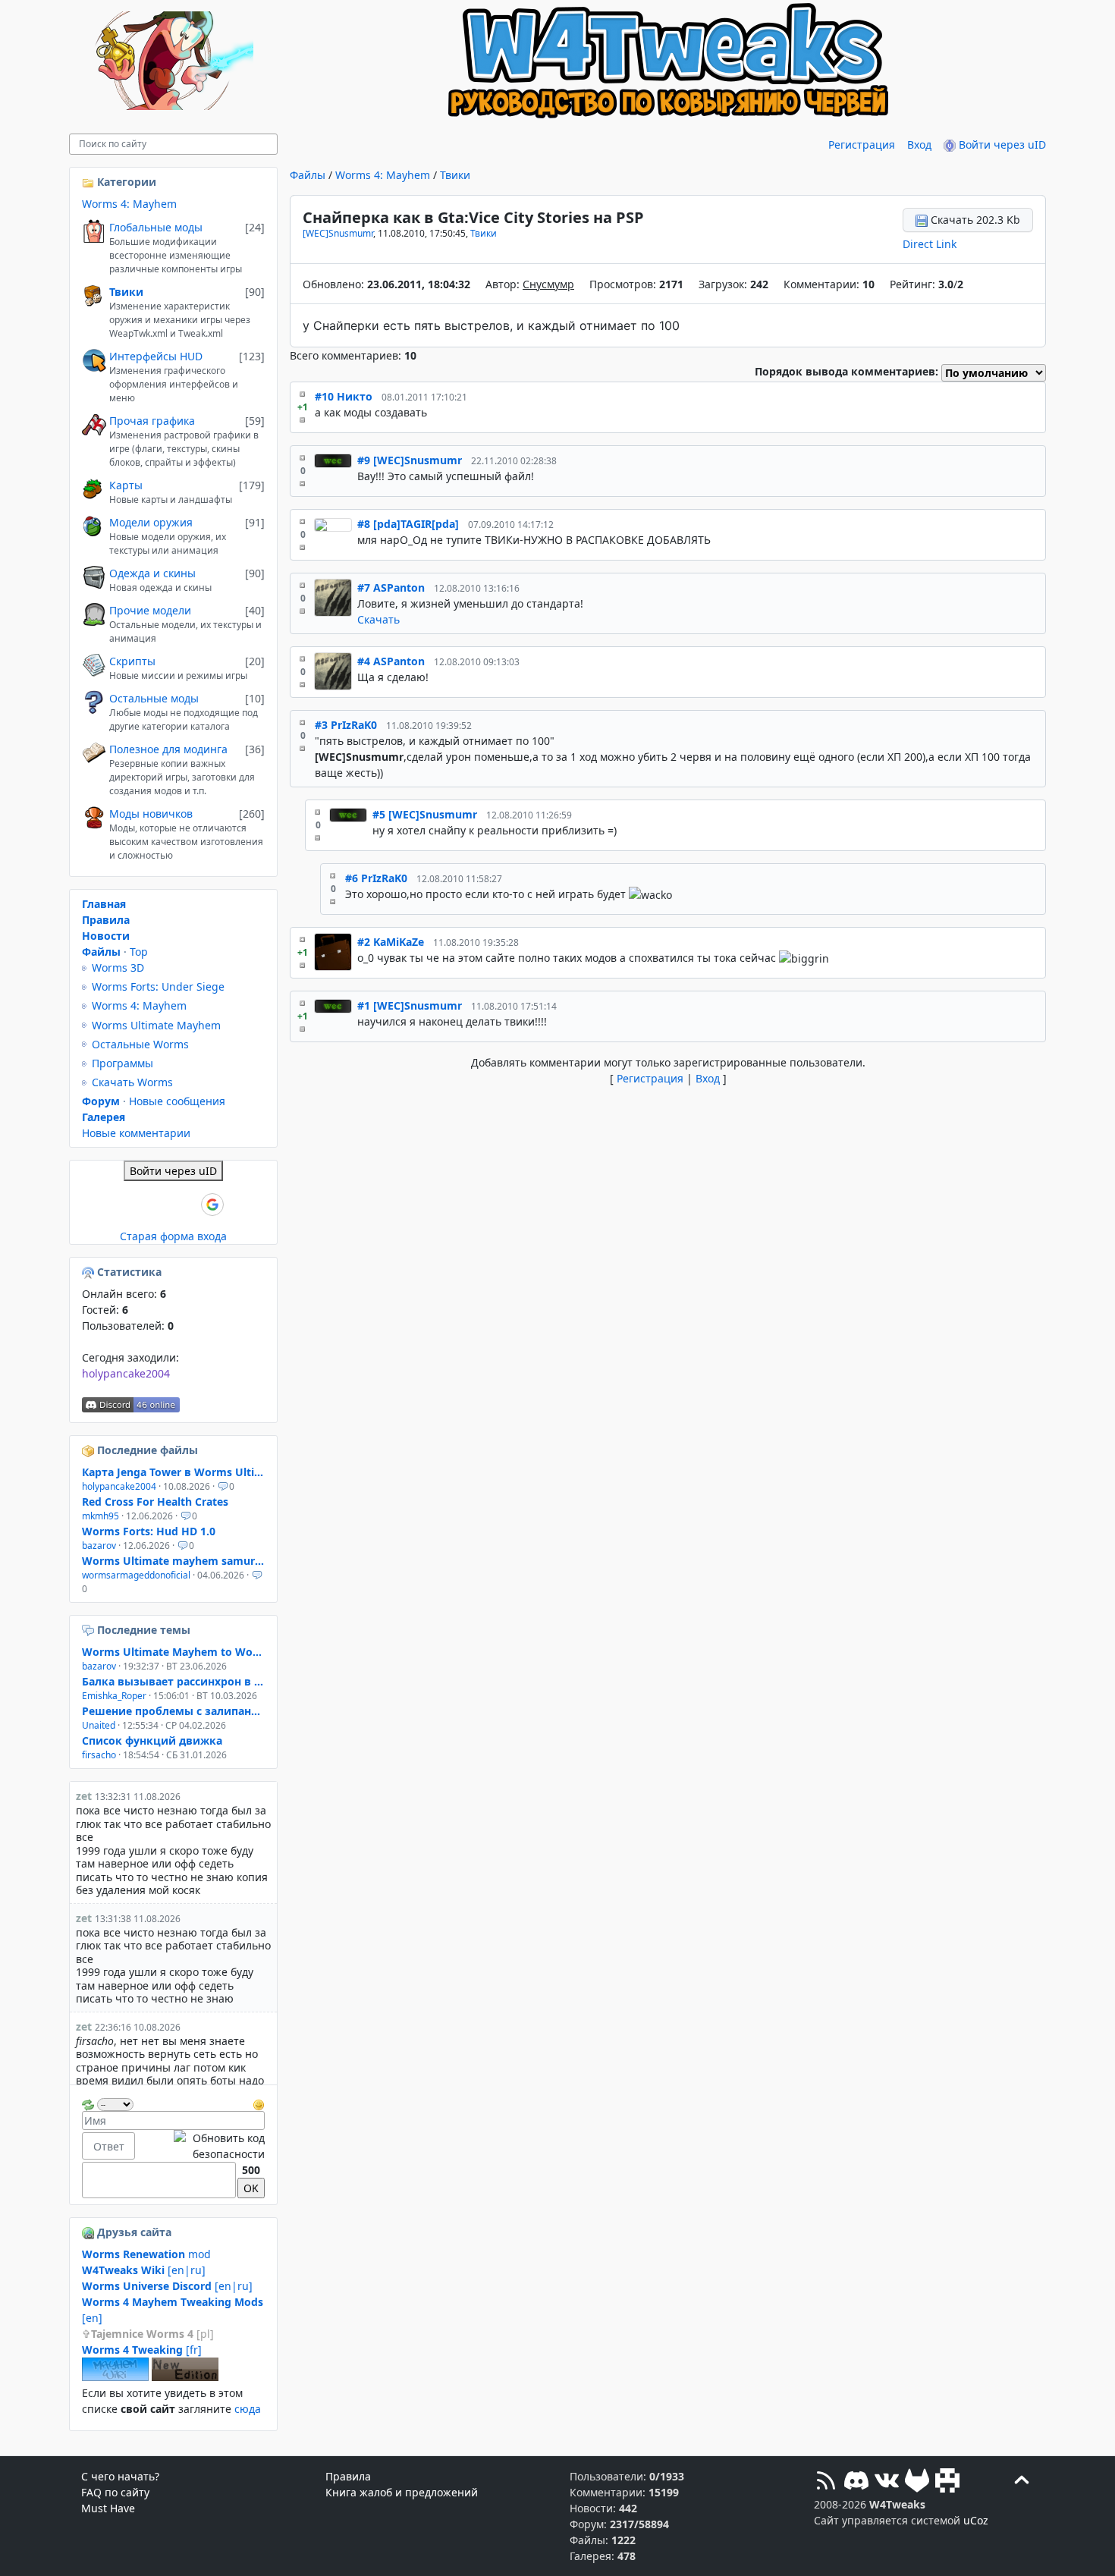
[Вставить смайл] (259, 2103)
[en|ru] (144, 2270)
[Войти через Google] (212, 1205)
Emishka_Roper (114, 1696)
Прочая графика (152, 421)
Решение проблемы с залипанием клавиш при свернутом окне (173, 1711)
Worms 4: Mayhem (383, 175)
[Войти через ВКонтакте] (135, 1205)
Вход (919, 145)
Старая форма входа (173, 1236)
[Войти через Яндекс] (187, 1205)
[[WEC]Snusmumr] (333, 471)
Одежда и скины (152, 573)
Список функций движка (152, 1740)
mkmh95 (101, 1516)
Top (139, 952)
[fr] (142, 2350)
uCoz (976, 2520)
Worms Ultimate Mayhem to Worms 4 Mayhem (173, 1652)
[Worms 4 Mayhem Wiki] (115, 2377)
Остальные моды (154, 698)
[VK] (887, 2482)
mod (146, 2254)
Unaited (99, 1725)
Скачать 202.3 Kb (974, 220)
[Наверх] (1022, 2482)
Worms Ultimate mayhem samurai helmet (173, 1561)
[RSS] (826, 2482)
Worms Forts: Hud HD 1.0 (149, 1531)
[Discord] (856, 2482)
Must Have (108, 2508)
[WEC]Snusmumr (338, 233)
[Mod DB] (947, 2482)
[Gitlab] (917, 2482)
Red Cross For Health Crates (155, 1502)
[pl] (152, 2334)
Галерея (104, 1117)
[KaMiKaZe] (333, 953)
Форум (101, 1101)
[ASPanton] (333, 603)
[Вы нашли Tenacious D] (90, 1630)
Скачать (378, 619)
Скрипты (132, 661)
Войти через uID (1001, 145)
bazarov (99, 1546)
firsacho (99, 1755)
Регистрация (862, 145)
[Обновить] (88, 2103)
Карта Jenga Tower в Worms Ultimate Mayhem (173, 1472)
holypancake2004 (126, 1373)
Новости (106, 936)
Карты (126, 485)
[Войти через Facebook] (161, 1205)
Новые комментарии (136, 1133)
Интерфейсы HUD (156, 356)
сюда (248, 2409)
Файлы (308, 175)
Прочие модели (150, 610)
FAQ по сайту (115, 2492)
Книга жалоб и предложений (402, 2492)
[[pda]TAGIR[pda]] (333, 535)
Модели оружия (151, 522)
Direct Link (930, 244)
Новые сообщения (177, 1101)
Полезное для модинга (168, 749)
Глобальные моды (156, 227)
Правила (106, 920)
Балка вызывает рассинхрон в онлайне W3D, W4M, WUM (173, 1681)
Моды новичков (151, 814)
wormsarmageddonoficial (136, 1575)
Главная (104, 904)
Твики (455, 175)
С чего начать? (120, 2476)
